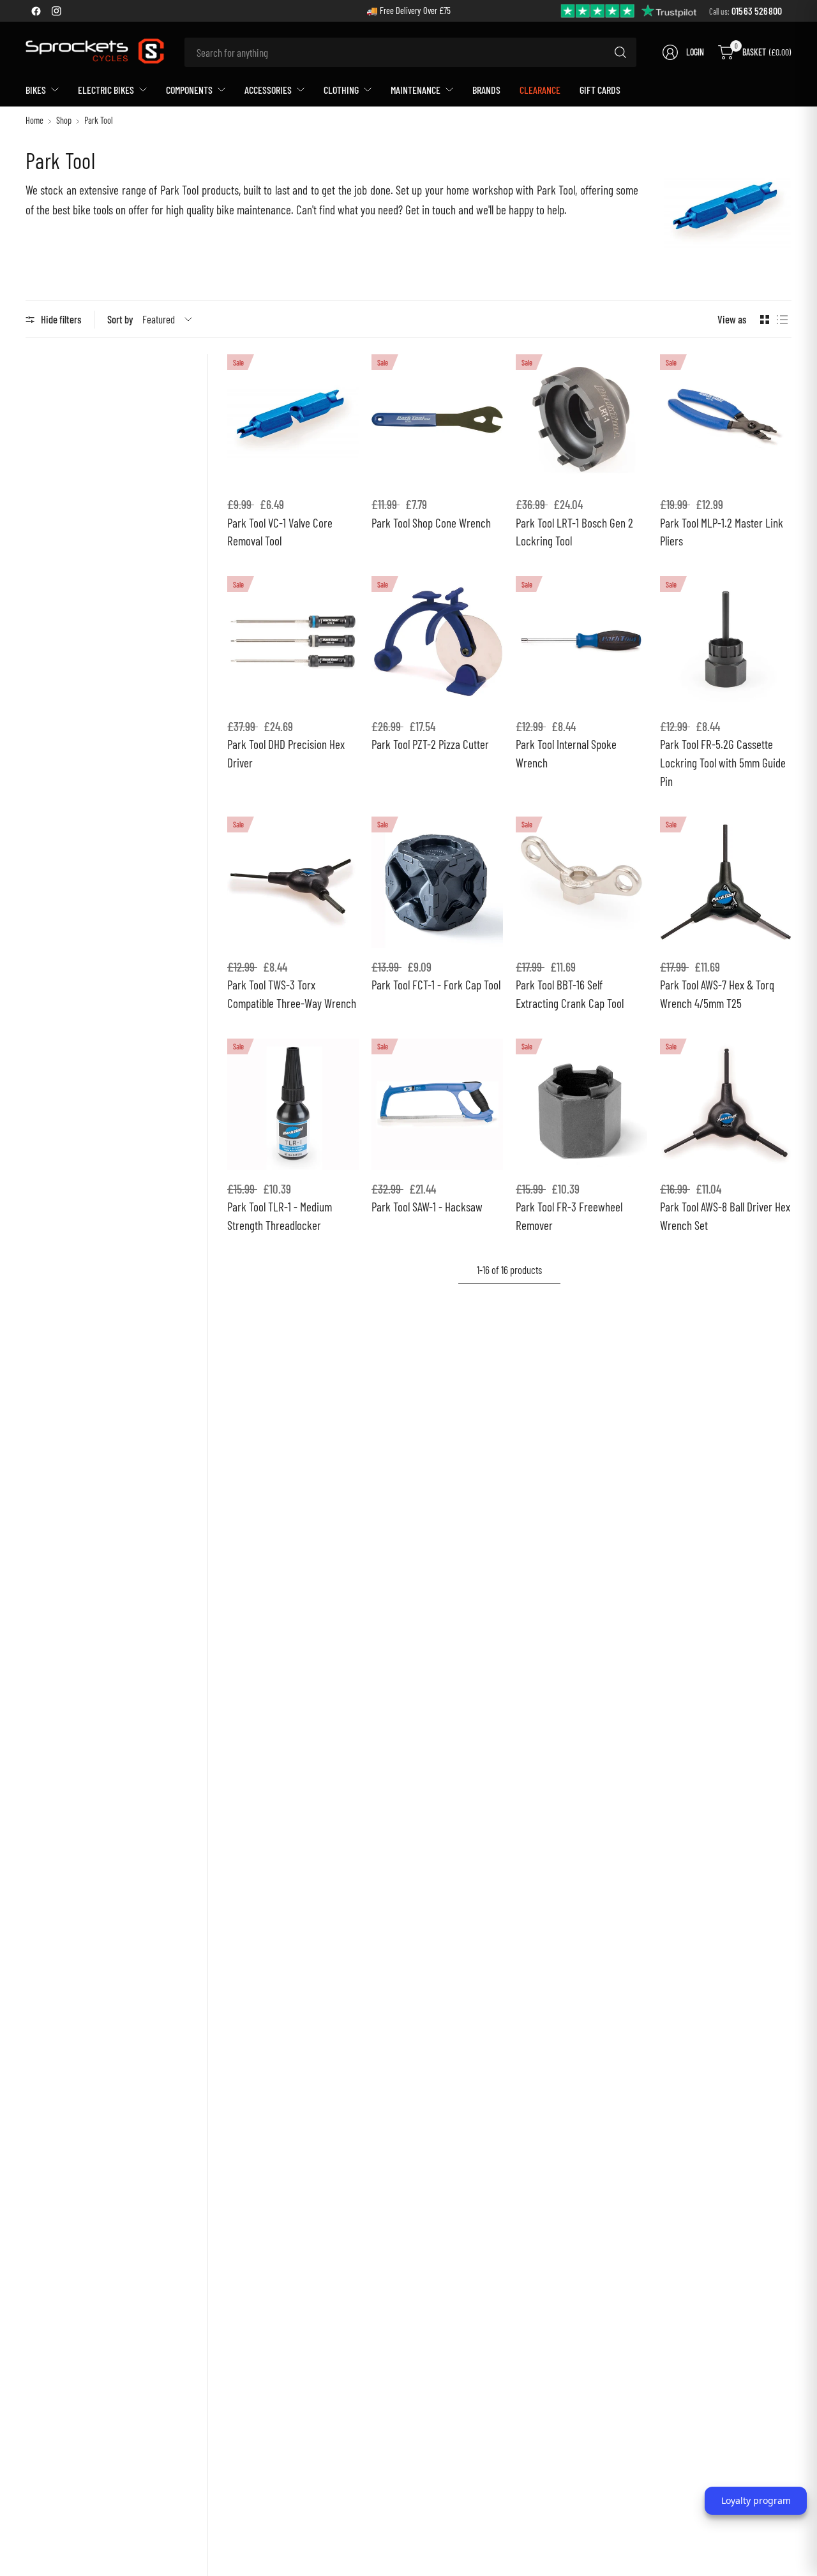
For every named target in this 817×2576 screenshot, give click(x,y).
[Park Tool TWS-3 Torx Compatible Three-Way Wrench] (293, 882)
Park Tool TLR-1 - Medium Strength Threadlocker (280, 1216)
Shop (64, 121)
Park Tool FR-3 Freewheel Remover (569, 1216)
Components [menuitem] (189, 90)
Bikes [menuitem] (36, 90)
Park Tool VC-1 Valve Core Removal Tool (280, 532)
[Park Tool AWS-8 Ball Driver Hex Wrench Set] (726, 1104)
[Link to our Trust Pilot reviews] (629, 10)
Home (34, 121)
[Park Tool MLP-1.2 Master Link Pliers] (726, 420)
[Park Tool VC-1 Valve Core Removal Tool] (293, 420)
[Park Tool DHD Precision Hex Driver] (293, 642)
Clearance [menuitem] (540, 90)
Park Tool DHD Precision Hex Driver (286, 753)
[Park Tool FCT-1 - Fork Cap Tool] (437, 882)
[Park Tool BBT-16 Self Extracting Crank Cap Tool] (581, 882)
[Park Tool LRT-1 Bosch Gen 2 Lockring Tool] (581, 420)
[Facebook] (36, 11)
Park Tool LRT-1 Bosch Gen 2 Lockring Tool (574, 532)
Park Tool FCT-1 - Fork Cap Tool (436, 985)
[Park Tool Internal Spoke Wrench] (581, 642)
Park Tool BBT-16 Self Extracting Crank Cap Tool (570, 994)
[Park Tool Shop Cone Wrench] (437, 420)
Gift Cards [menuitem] (600, 90)
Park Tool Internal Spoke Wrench (566, 753)
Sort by (120, 319)
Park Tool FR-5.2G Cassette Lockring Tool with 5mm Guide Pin (723, 763)
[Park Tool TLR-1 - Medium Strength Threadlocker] (293, 1104)
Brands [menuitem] (486, 90)
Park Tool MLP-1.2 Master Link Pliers (722, 532)
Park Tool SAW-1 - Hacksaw (427, 1207)
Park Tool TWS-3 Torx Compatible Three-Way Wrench (292, 994)
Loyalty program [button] (756, 2500)
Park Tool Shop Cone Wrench (431, 523)
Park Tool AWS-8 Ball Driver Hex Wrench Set (725, 1216)
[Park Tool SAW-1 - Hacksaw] (437, 1104)
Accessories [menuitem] (268, 90)
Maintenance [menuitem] (416, 90)
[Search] (620, 52)
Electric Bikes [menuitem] (106, 90)
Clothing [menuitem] (341, 90)
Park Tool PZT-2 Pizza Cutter (430, 744)
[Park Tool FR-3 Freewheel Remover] (581, 1104)
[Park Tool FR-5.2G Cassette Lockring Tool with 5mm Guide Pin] (726, 642)
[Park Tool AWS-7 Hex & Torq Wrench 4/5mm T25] (726, 882)
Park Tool (99, 121)
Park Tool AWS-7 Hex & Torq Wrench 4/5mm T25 (717, 994)
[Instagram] (56, 11)
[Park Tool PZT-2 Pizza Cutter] (437, 642)
